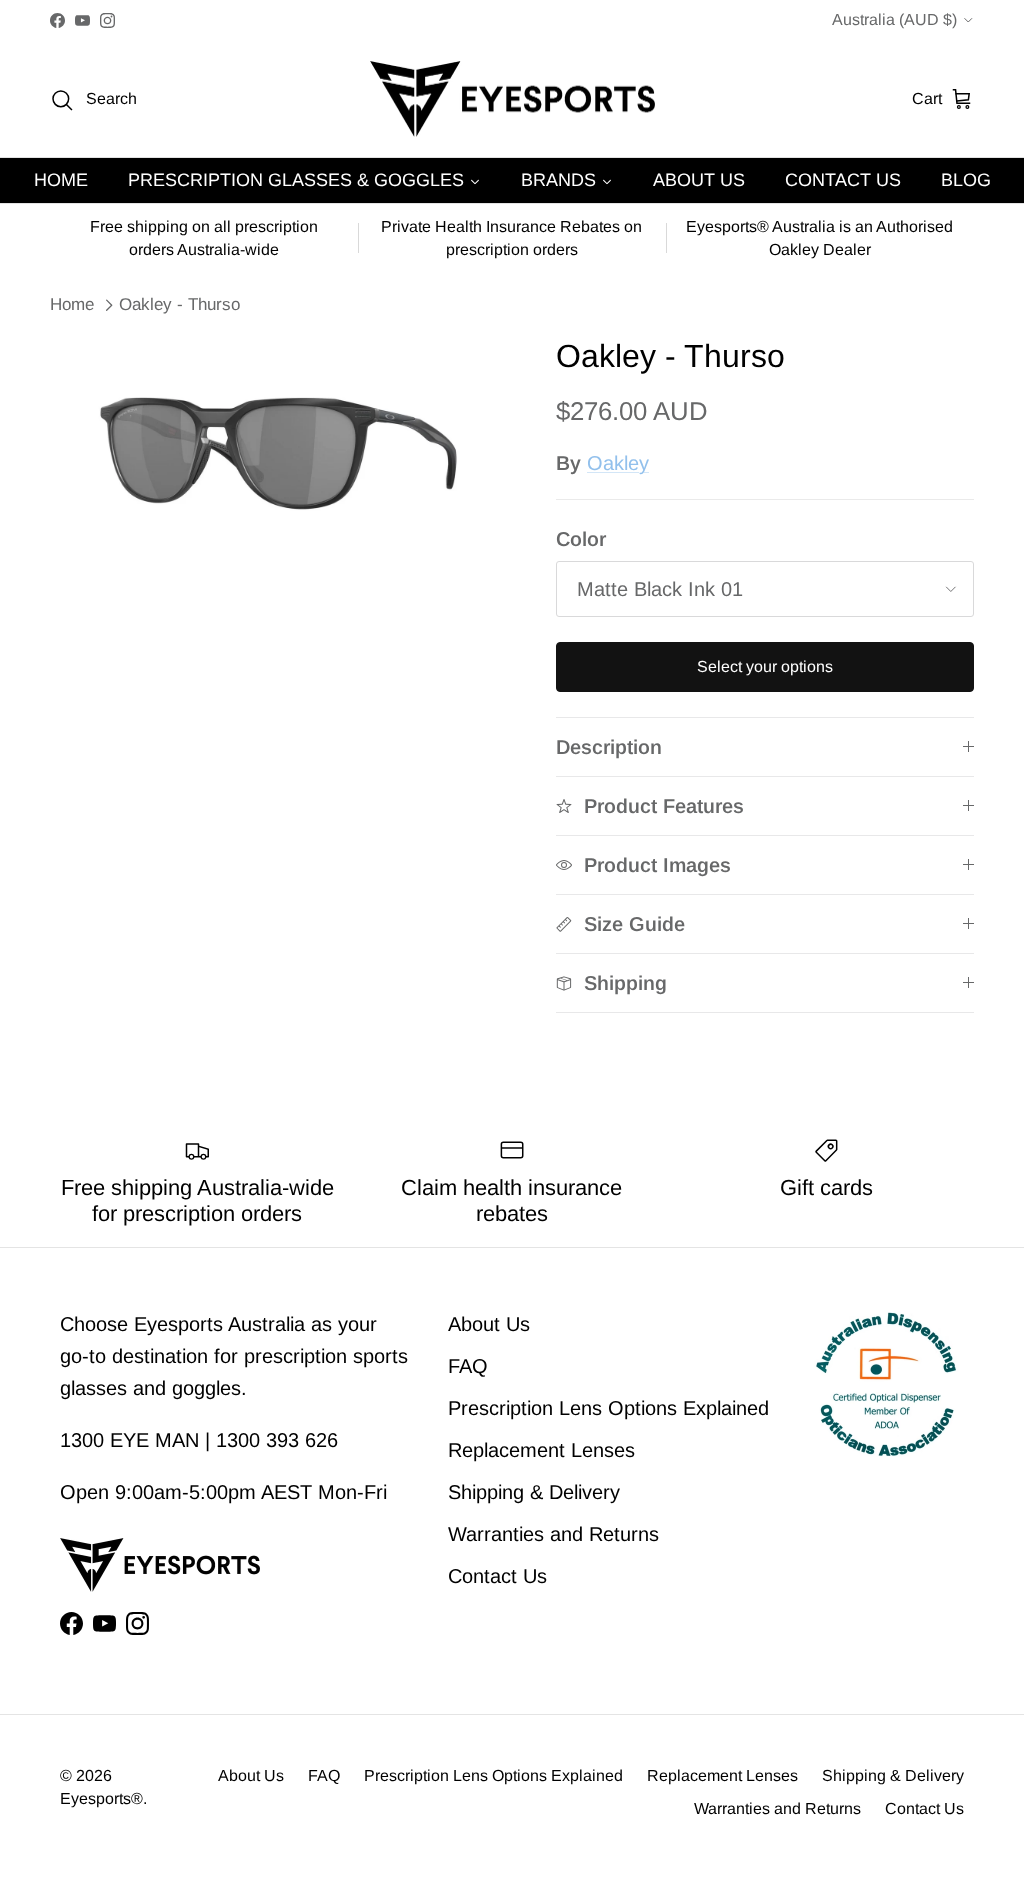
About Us (489, 1324)
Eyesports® (101, 1798)
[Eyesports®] (512, 99)
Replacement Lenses (541, 1450)
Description (609, 747)
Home (72, 304)
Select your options (765, 666)
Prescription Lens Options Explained (608, 1408)
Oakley (618, 463)
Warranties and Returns (553, 1534)
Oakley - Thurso (179, 304)
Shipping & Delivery (534, 1492)
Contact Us (497, 1576)
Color (581, 539)
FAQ (468, 1366)
